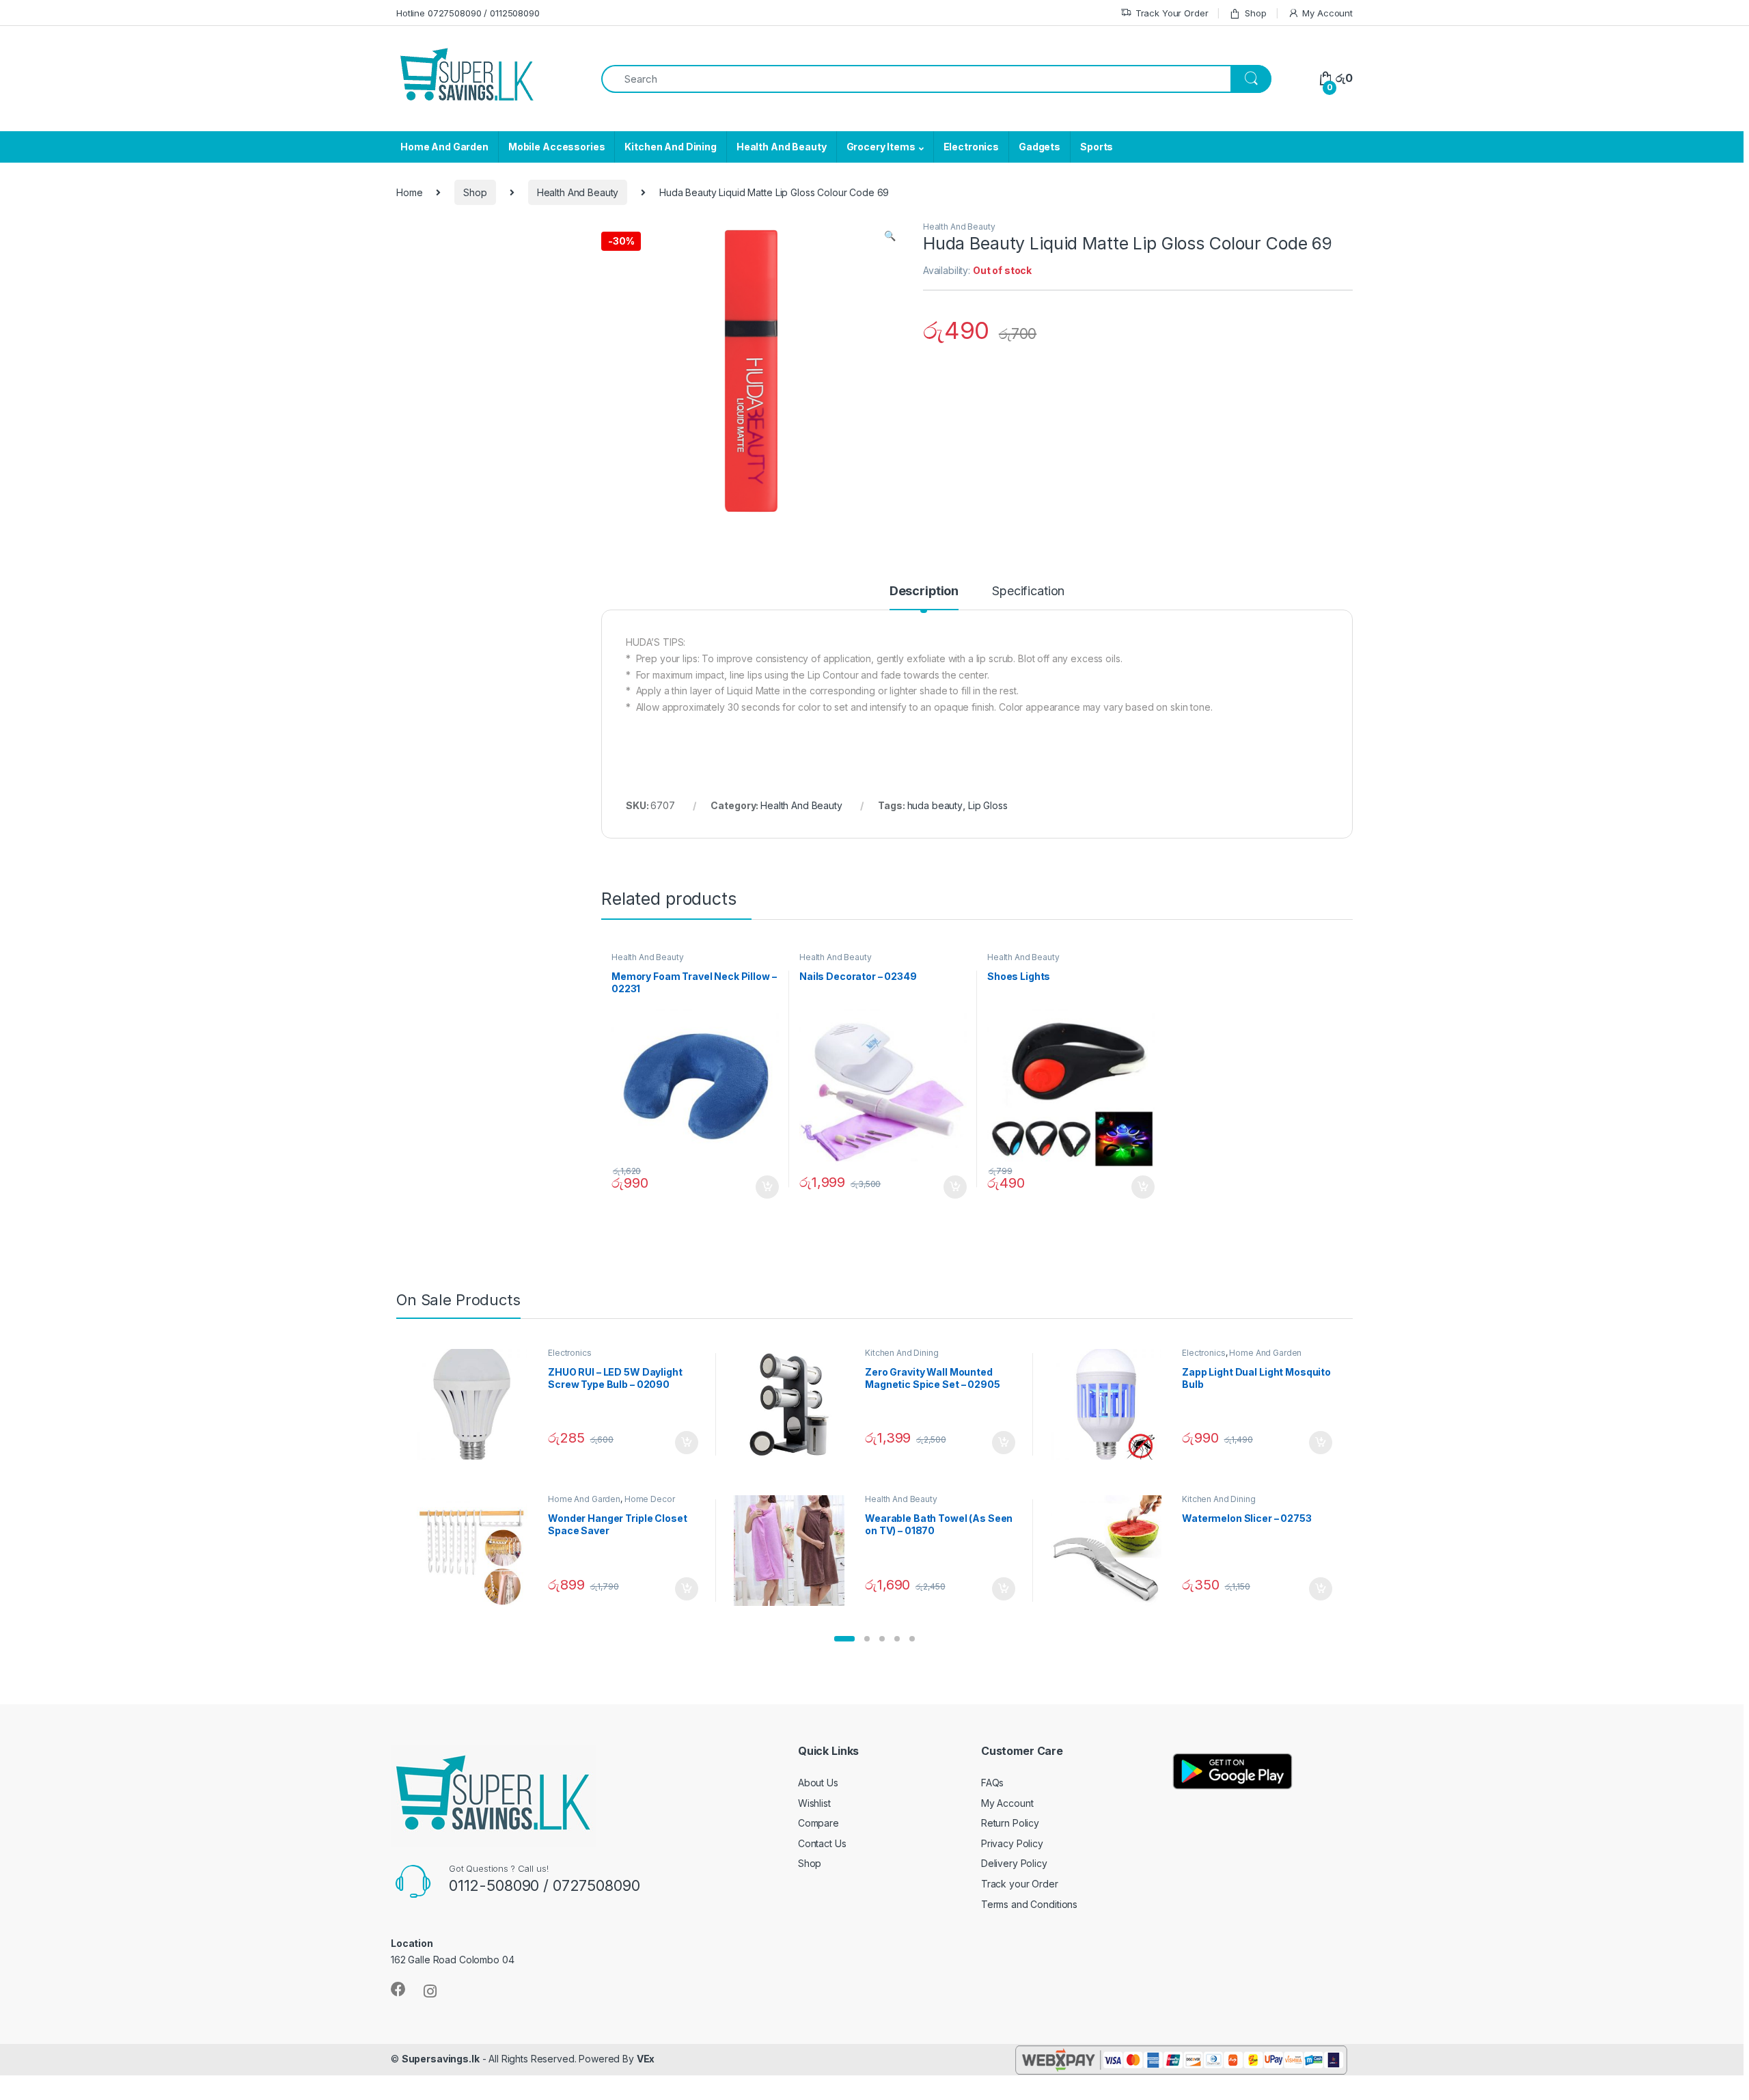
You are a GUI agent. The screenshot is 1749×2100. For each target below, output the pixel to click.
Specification (1028, 591)
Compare (818, 1823)
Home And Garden (444, 147)
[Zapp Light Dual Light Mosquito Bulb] (1111, 1404)
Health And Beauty (782, 147)
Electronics (971, 147)
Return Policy (1010, 1823)
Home (409, 192)
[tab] (924, 597)
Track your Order (1020, 1884)
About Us (818, 1783)
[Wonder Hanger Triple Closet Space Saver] (477, 1551)
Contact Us (822, 1843)
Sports (1097, 147)
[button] (844, 1639)
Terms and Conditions (1029, 1904)
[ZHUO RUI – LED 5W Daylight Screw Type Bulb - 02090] (477, 1404)
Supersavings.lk (441, 2059)
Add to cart (767, 1187)
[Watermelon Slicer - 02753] (1111, 1551)
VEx (646, 2059)
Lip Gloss (988, 805)
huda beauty (935, 805)
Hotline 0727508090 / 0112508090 (468, 13)
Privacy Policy (1012, 1843)
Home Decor (650, 1499)
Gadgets (1039, 147)
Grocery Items (881, 147)
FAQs (992, 1783)
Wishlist (814, 1803)
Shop (1255, 13)
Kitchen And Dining (670, 147)
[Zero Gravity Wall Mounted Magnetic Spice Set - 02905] (794, 1404)
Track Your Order (1172, 13)
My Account (1327, 13)
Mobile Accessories (556, 147)
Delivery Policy (1014, 1863)
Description (924, 591)
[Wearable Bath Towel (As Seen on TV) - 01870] (794, 1551)
